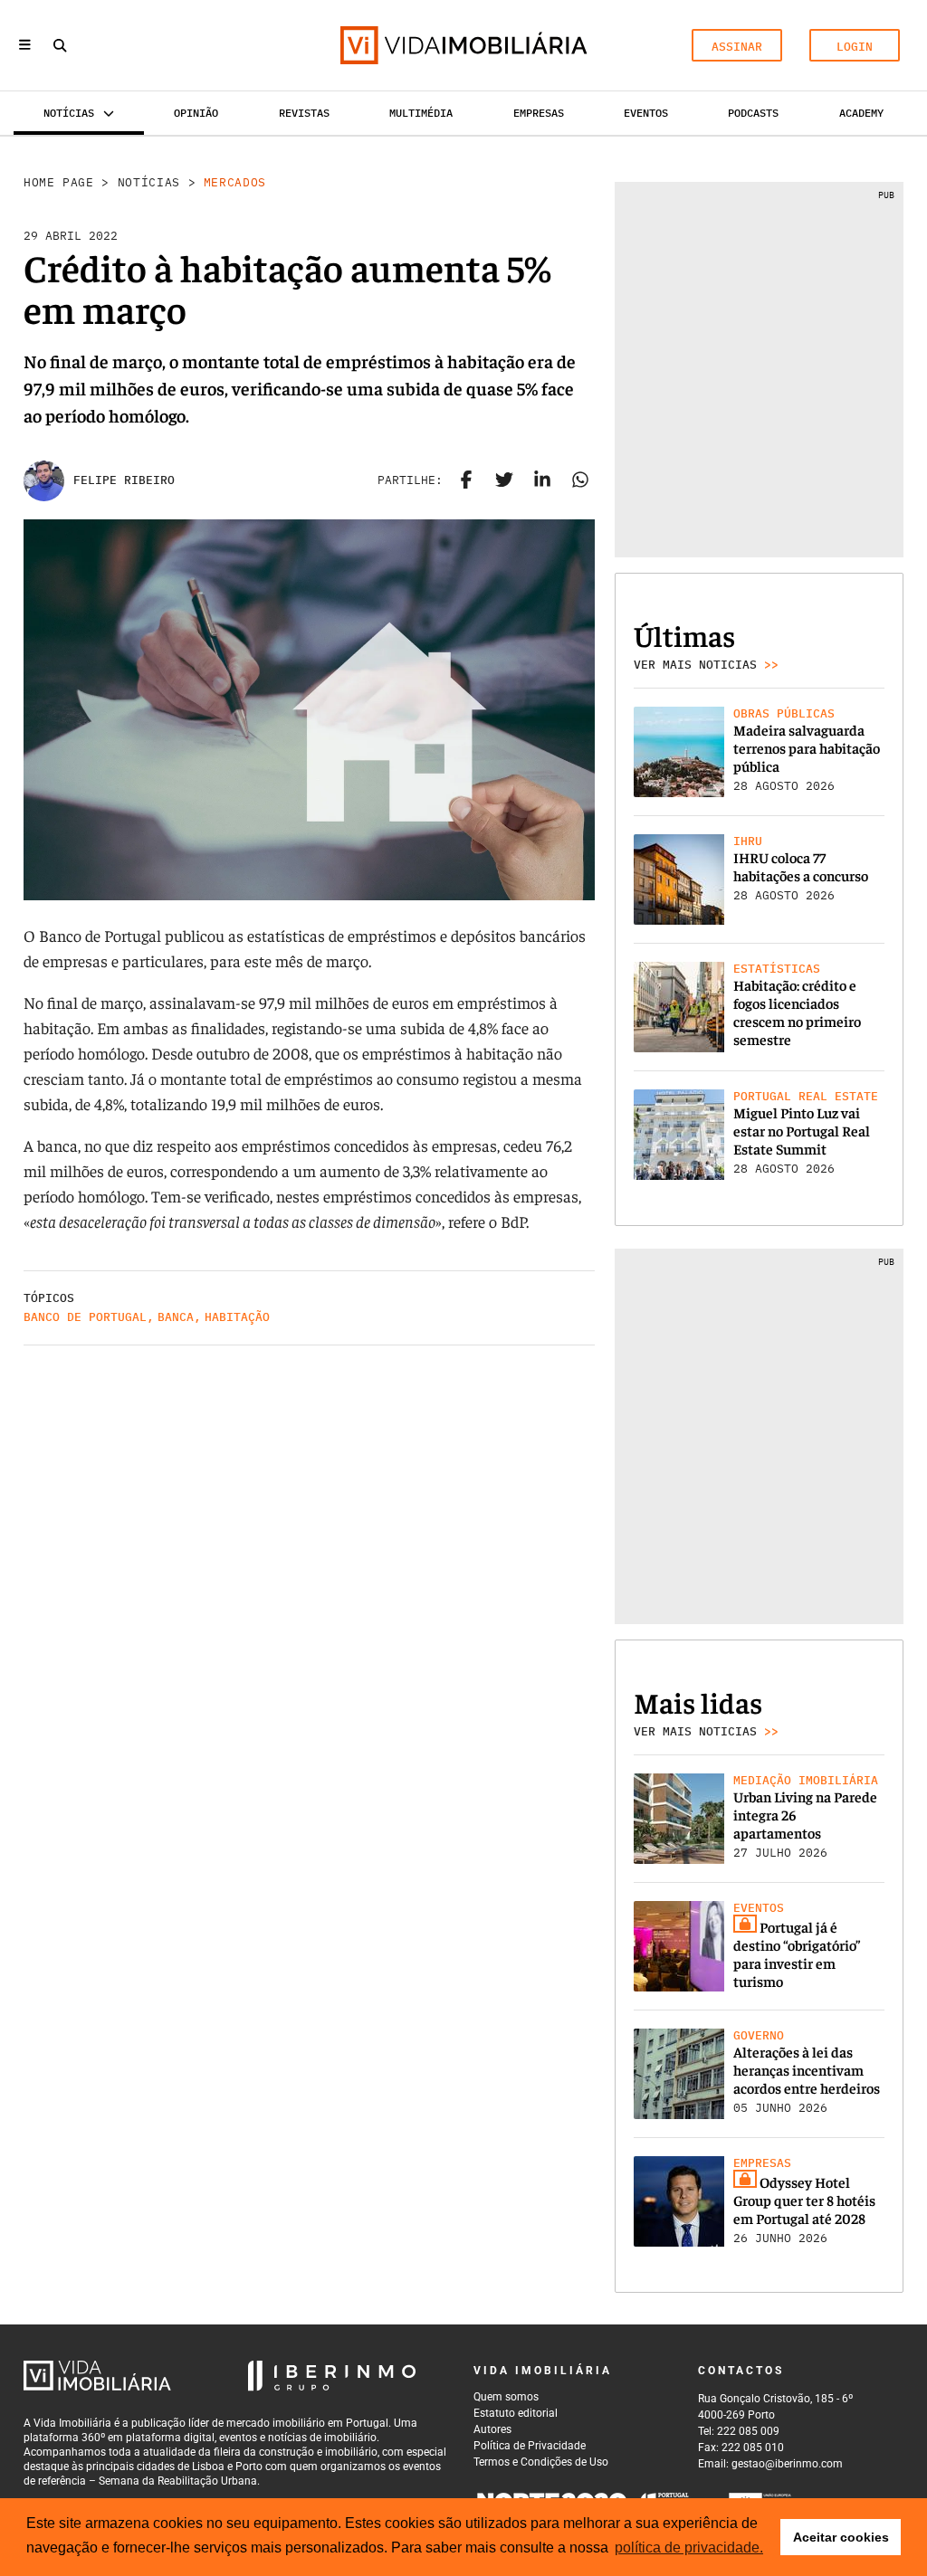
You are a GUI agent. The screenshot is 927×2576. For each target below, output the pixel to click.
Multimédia (421, 113)
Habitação (237, 1317)
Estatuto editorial (516, 2413)
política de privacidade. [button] (689, 2547)
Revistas (304, 113)
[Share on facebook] (466, 480)
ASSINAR (737, 47)
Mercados (235, 182)
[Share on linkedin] (542, 480)
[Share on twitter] (504, 480)
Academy (861, 113)
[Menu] (25, 46)
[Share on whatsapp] (580, 480)
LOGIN (855, 47)
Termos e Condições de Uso (541, 2462)
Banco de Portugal (85, 1317)
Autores (492, 2429)
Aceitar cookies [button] (841, 2537)
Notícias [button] (69, 113)
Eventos (646, 113)
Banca (176, 1317)
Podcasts (753, 113)
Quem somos (506, 2397)
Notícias (149, 182)
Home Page (59, 182)
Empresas (539, 113)
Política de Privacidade (530, 2446)
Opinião (196, 113)
